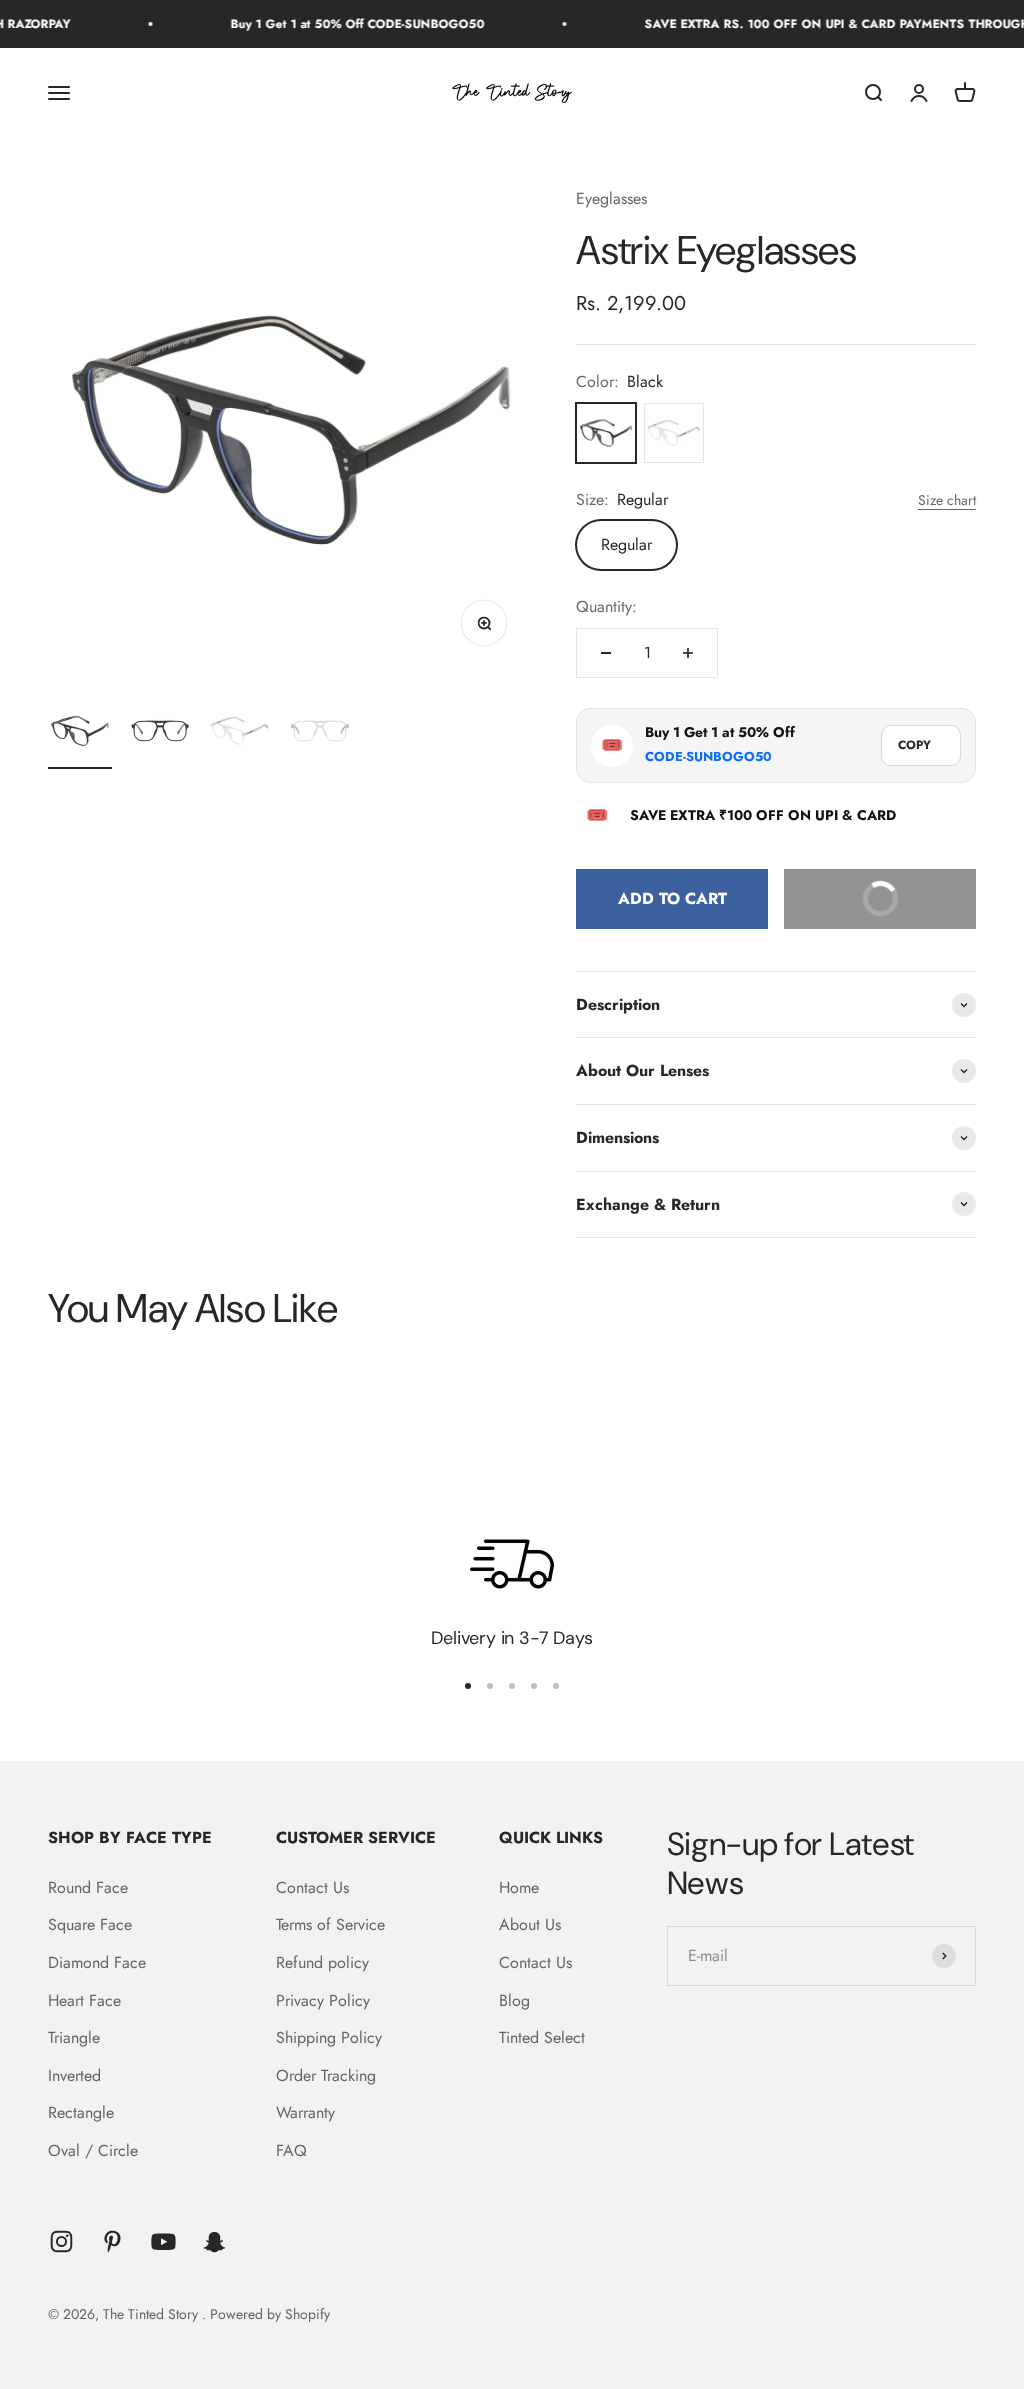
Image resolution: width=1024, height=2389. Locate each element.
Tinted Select (542, 2037)
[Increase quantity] (688, 653)
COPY (914, 745)
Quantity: (606, 606)
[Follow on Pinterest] (112, 2241)
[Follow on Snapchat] (214, 2241)
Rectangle (81, 2112)
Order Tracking (326, 2075)
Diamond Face (97, 1962)
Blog (514, 2000)
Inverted (74, 2075)
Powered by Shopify (270, 2314)
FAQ (291, 2150)
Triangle (74, 2037)
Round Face (88, 1887)
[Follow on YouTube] (163, 2241)
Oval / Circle (93, 2150)
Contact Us (312, 1887)
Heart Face (84, 2000)
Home (519, 1887)
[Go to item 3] (240, 734)
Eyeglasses (611, 198)
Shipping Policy (329, 2037)
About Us (530, 1924)
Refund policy (322, 1962)
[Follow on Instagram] (61, 2241)
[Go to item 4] (320, 734)
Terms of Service (330, 1924)
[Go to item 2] (160, 734)
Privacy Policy (323, 2000)
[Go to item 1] (80, 734)
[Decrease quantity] (606, 653)
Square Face (90, 1924)
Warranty (305, 2112)
